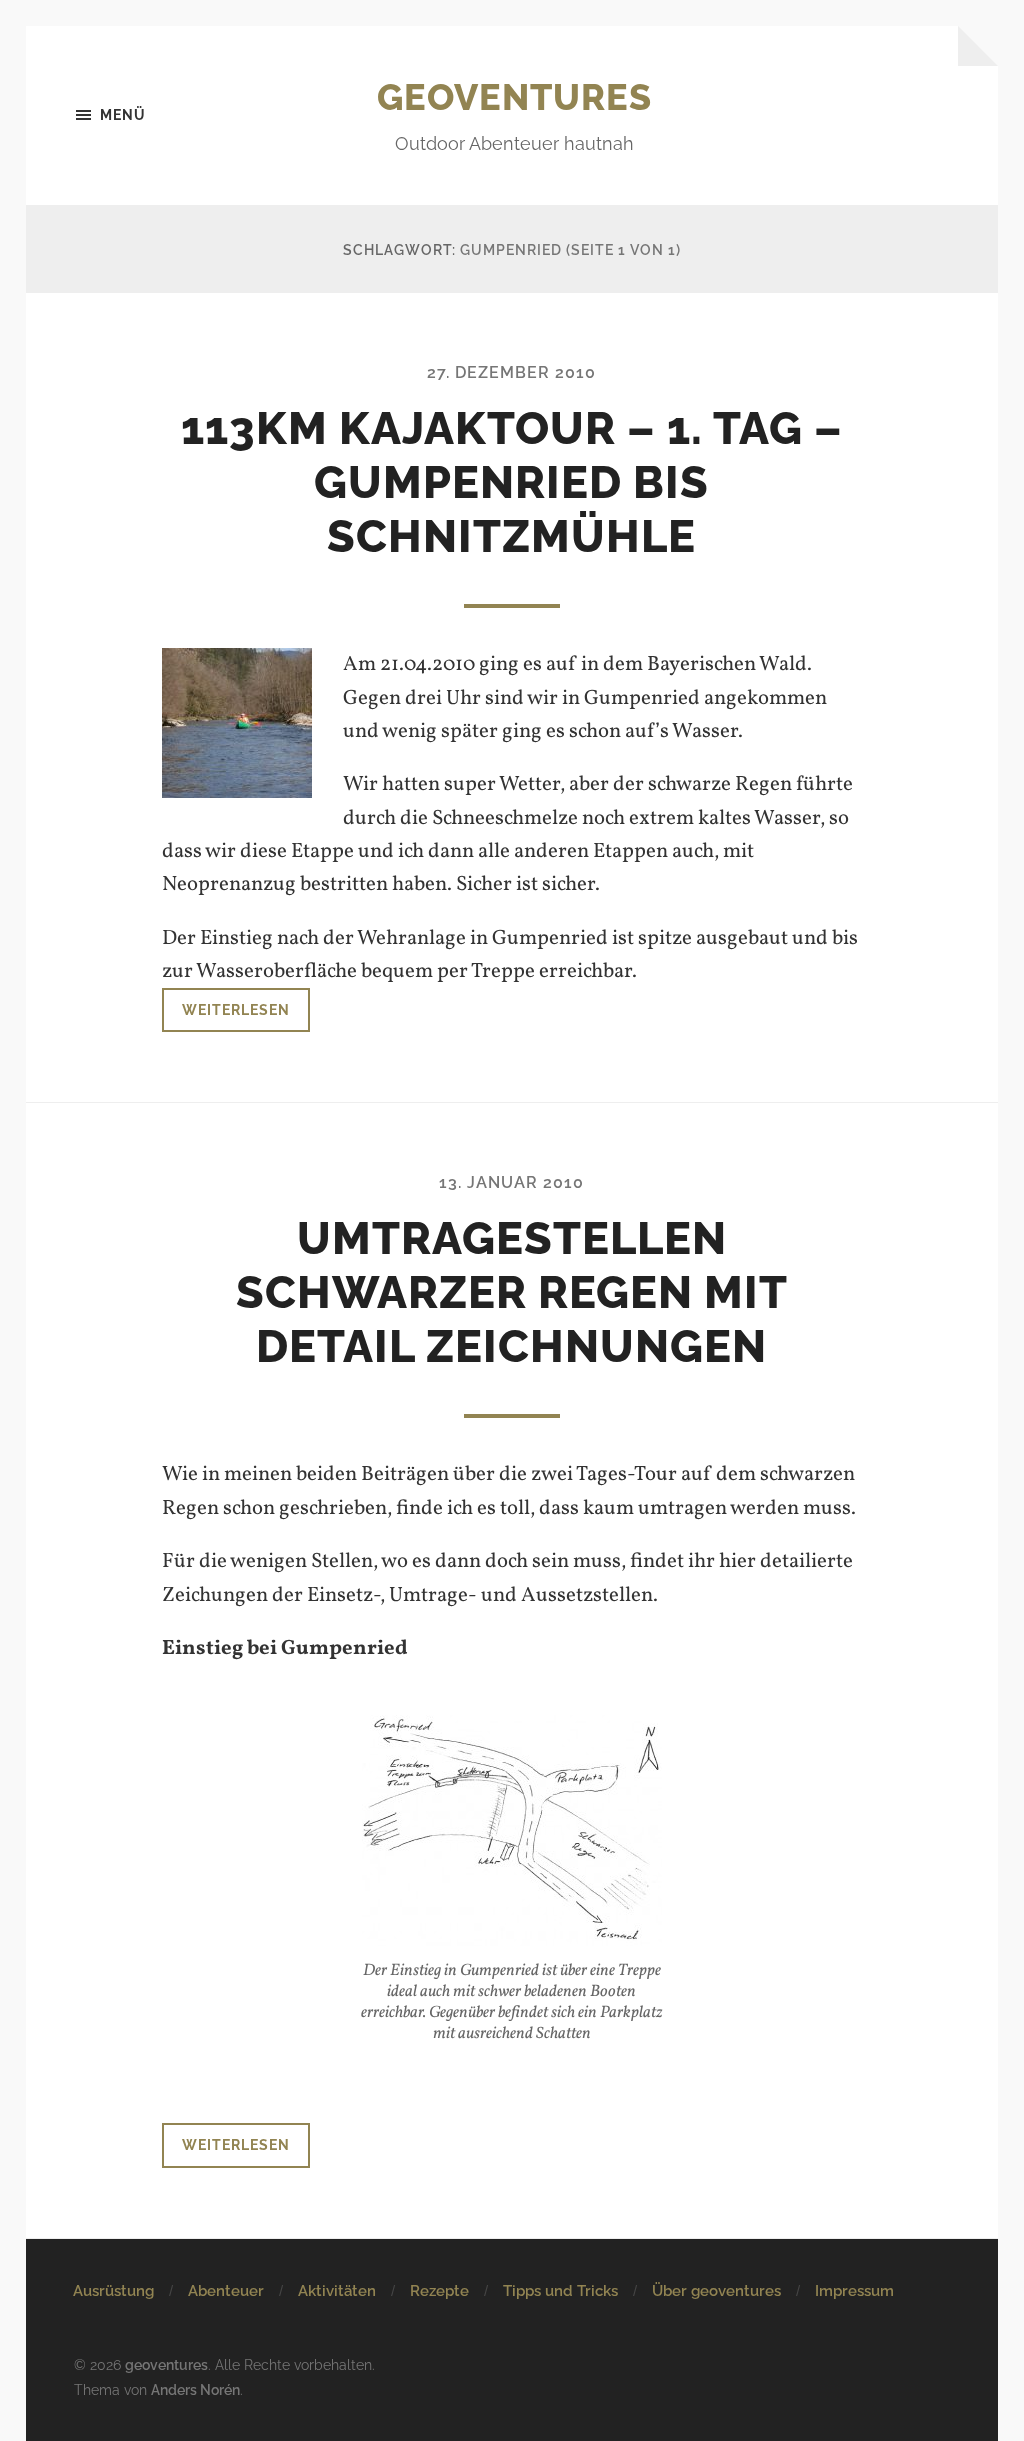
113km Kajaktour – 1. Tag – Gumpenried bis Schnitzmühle (512, 482)
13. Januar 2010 (511, 1182)
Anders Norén (195, 2389)
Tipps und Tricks (560, 2291)
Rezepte (439, 2291)
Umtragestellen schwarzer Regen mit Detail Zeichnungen (512, 1292)
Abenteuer (226, 2291)
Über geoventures (716, 2291)
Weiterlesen (236, 1009)
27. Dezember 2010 (511, 372)
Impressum (854, 2291)
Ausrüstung (113, 2291)
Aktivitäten (337, 2291)
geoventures (514, 97)
